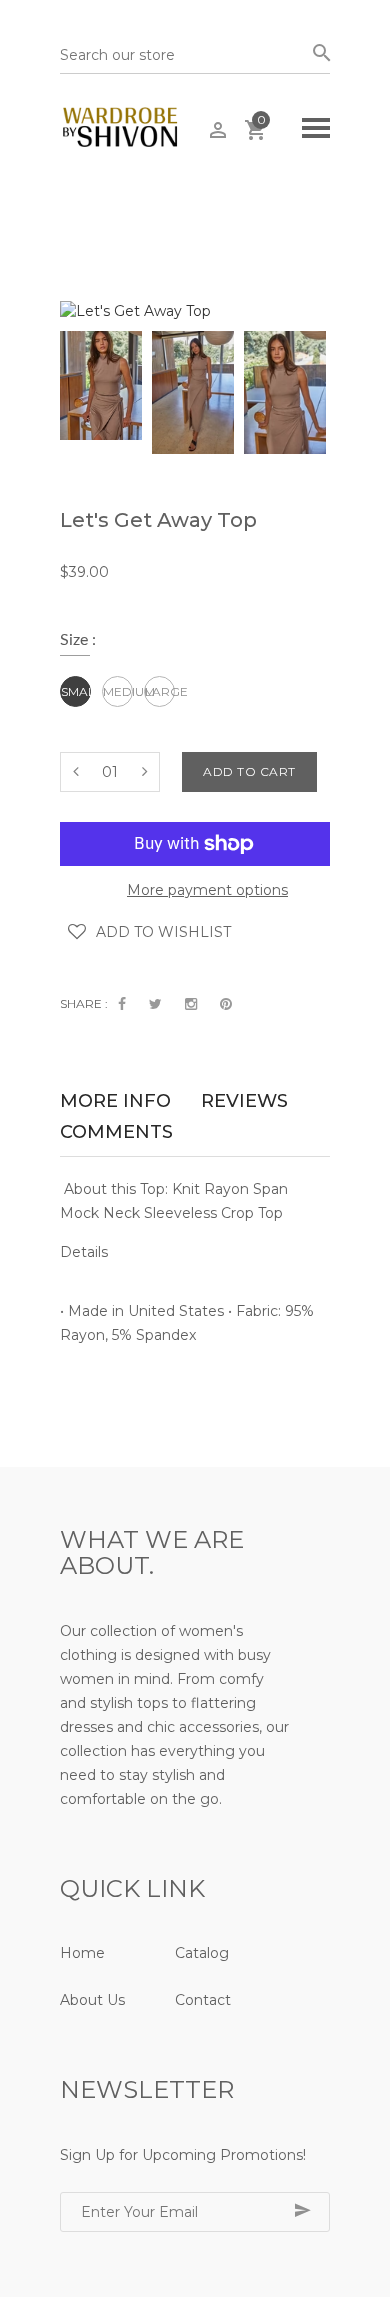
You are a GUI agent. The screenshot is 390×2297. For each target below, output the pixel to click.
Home (82, 1953)
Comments (116, 1134)
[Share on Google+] (191, 1004)
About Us (92, 2000)
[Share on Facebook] (122, 1004)
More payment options (207, 890)
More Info (115, 1103)
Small (76, 691)
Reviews (244, 1103)
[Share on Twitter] (155, 1004)
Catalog (202, 1953)
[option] (101, 385)
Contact (203, 2000)
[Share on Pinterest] (226, 1004)
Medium (118, 691)
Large (160, 691)
